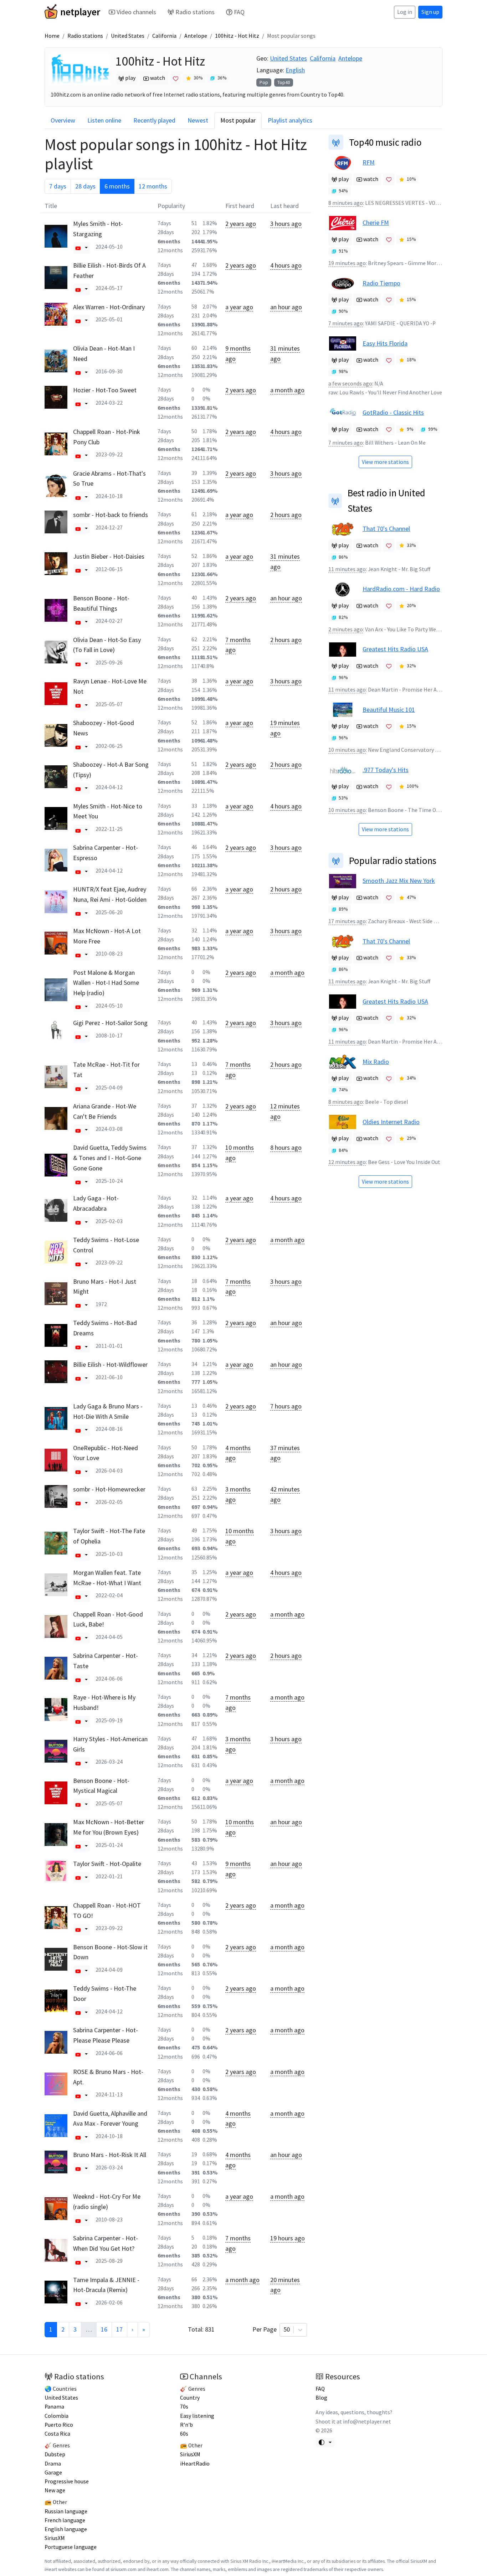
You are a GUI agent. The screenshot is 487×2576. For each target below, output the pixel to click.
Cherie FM (376, 223)
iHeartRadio (195, 2464)
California (164, 36)
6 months (117, 186)
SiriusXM (55, 2538)
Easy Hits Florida (385, 343)
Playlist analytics (290, 120)
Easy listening (197, 2416)
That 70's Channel (386, 529)
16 (104, 2329)
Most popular (238, 120)
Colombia (57, 2416)
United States (128, 36)
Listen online (104, 120)
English (295, 70)
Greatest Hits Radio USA (395, 649)
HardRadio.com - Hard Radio (401, 589)
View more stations (385, 462)
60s (184, 2434)
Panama (54, 2407)
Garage (53, 2472)
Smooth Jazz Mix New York (399, 881)
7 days (58, 186)
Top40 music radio (385, 142)
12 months (153, 186)
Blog (321, 2398)
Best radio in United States (386, 500)
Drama (53, 2464)
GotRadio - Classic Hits (393, 412)
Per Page (271, 2329)
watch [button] (157, 78)
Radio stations (195, 12)
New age (55, 2490)
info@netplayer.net (367, 2422)
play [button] (130, 78)
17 (119, 2329)
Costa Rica (57, 2434)
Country (190, 2398)
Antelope (196, 36)
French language (65, 2520)
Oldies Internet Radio (391, 1122)
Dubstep (55, 2454)
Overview (63, 120)
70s (184, 2407)
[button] (78, 248)
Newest (198, 120)
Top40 (284, 82)
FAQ (239, 12)
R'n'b (186, 2425)
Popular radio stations (393, 860)
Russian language (66, 2511)
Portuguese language (71, 2547)
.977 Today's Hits (386, 770)
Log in (405, 12)
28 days (85, 186)
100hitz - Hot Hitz (237, 36)
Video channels (136, 12)
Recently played (154, 120)
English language (66, 2529)
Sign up (430, 12)
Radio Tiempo (381, 283)
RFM (369, 162)
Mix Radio (376, 1062)
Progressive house (67, 2481)
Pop (264, 82)
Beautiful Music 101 (389, 710)
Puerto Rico (59, 2425)
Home (52, 36)
